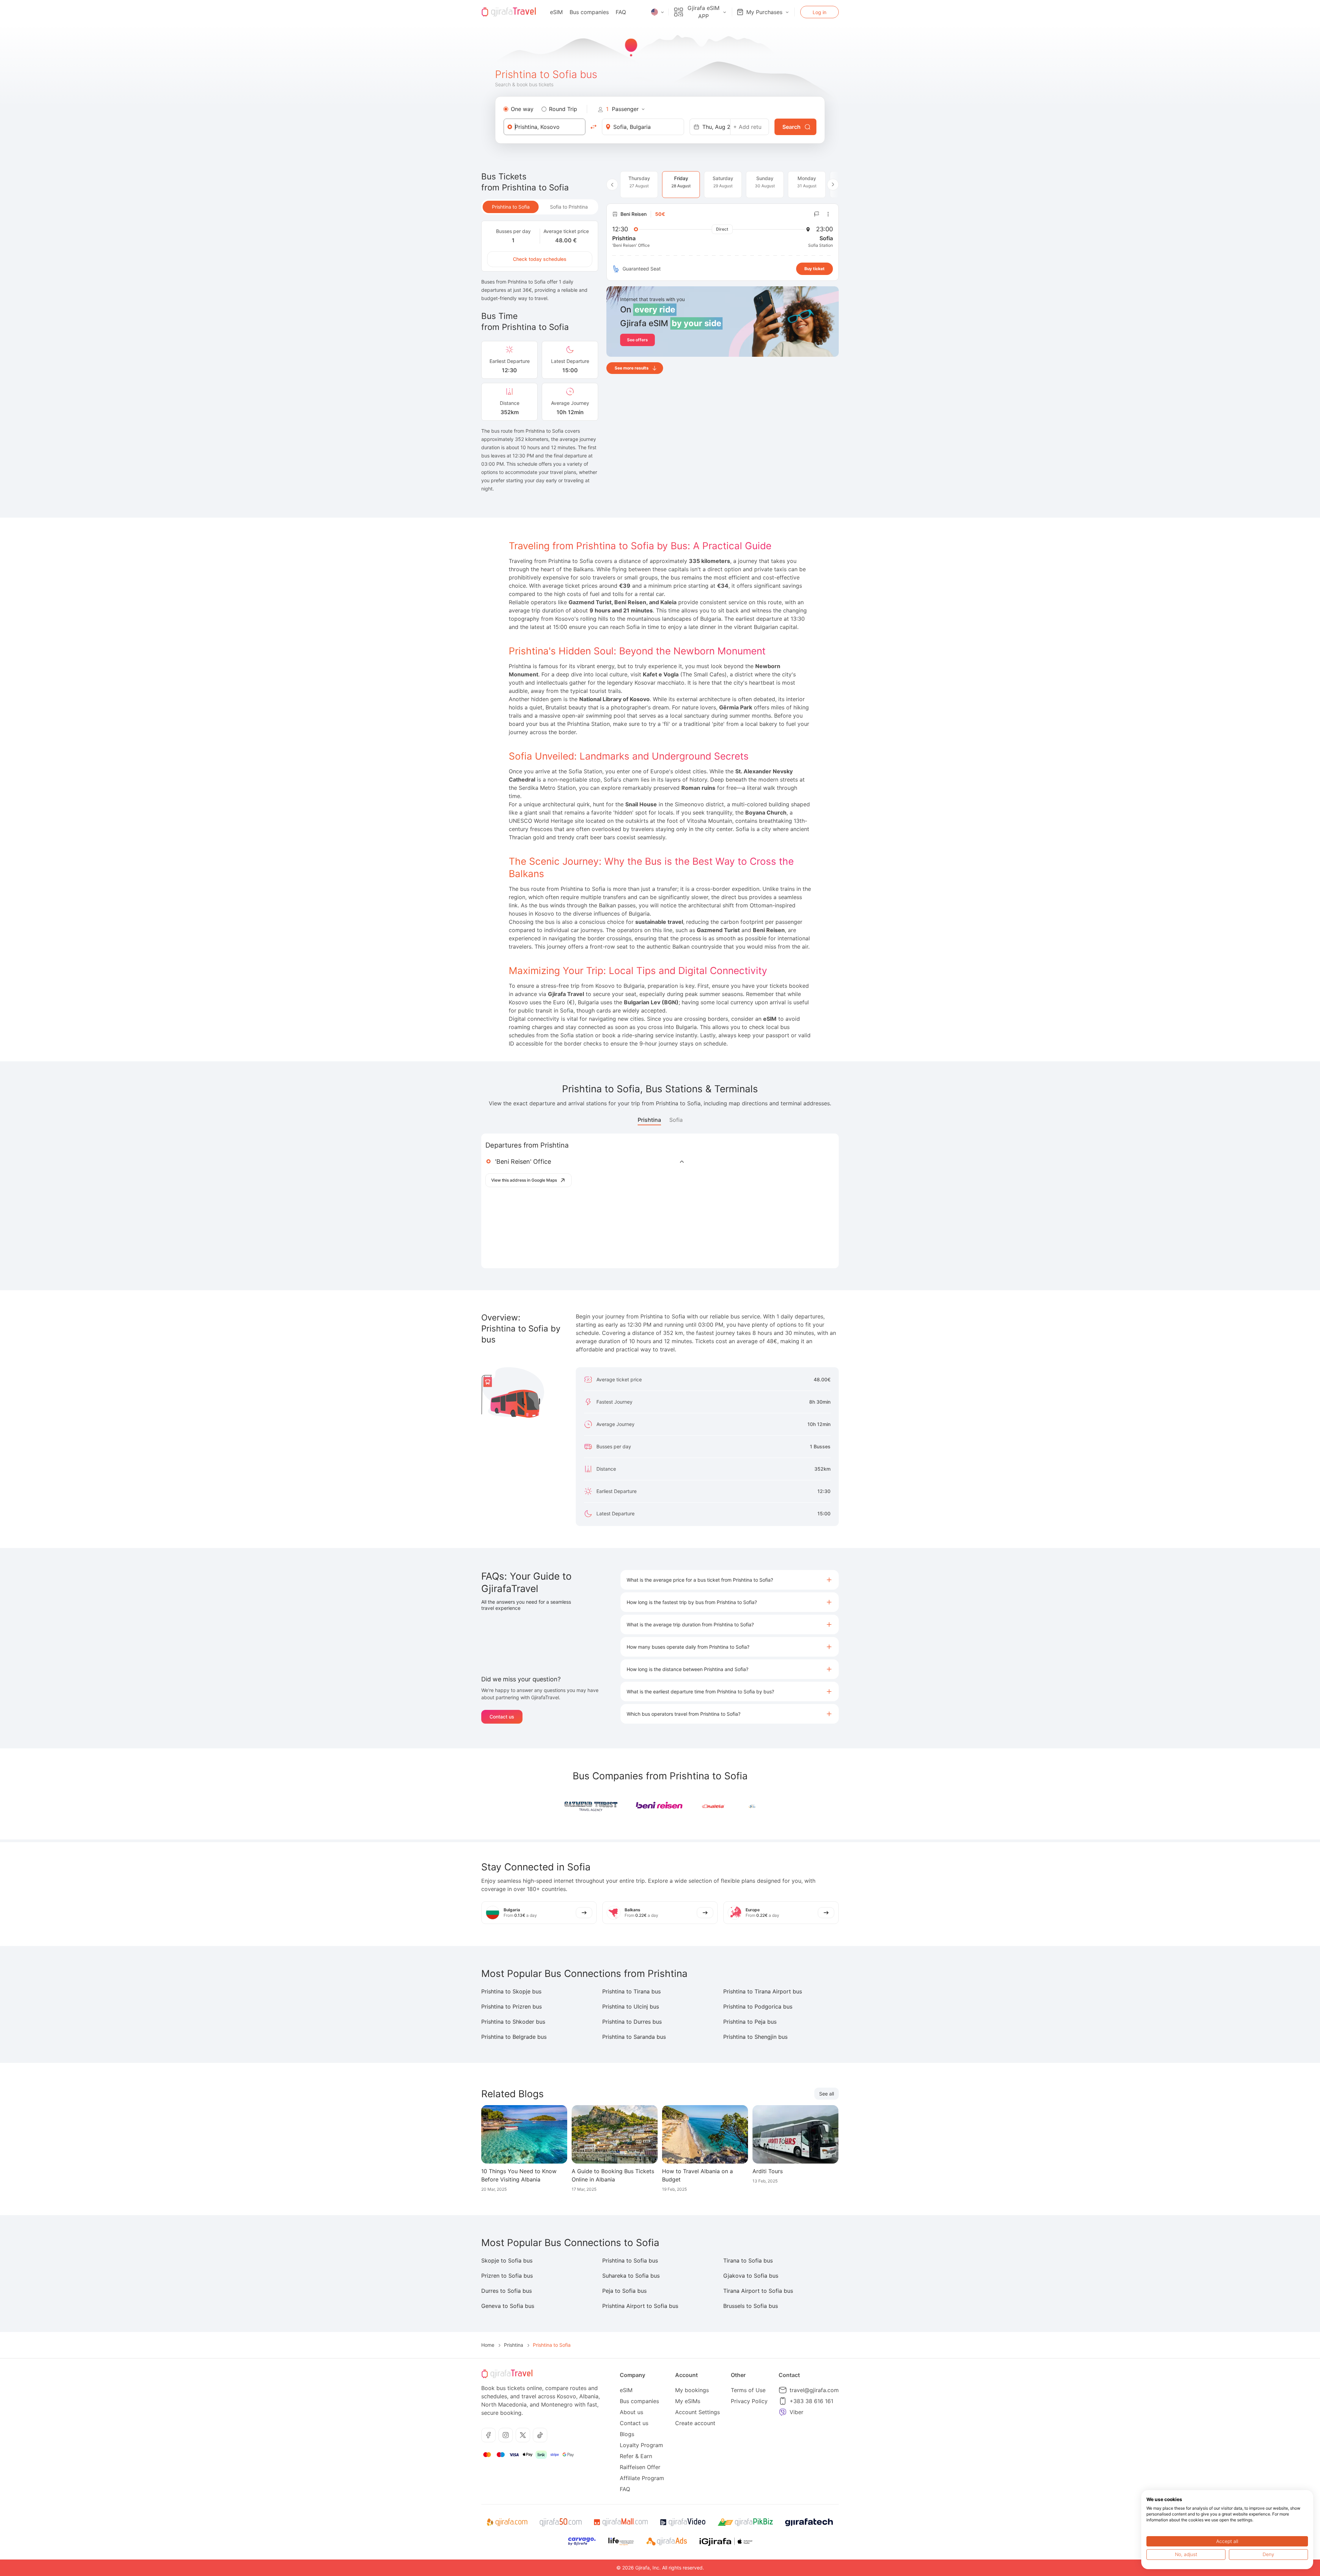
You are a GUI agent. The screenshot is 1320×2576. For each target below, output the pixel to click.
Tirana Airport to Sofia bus (758, 2291)
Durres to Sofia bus (507, 2291)
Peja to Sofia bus (624, 2291)
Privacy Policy (749, 2401)
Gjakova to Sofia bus (751, 2276)
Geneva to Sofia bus (508, 2306)
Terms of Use (748, 2390)
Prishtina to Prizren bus (511, 2006)
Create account (695, 2423)
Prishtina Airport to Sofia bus (640, 2306)
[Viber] (783, 2412)
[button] (730, 1580)
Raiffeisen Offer (640, 2467)
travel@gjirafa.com (814, 2390)
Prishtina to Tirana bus (631, 1991)
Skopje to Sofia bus (507, 2260)
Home (488, 2345)
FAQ (621, 12)
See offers (637, 340)
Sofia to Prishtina (569, 207)
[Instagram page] (506, 2435)
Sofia (676, 1120)
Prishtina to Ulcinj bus (631, 2006)
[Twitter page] (523, 2435)
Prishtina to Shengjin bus (755, 2037)
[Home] (509, 12)
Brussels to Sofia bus (751, 2306)
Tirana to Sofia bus (748, 2260)
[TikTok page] (540, 2435)
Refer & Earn (636, 2456)
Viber (796, 2412)
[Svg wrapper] (507, 2522)
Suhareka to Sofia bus (631, 2276)
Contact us (502, 1717)
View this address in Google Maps (524, 1180)
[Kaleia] (729, 1806)
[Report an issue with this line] (817, 214)
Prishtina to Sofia (511, 207)
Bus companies (589, 12)
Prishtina (649, 1120)
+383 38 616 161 (811, 2401)
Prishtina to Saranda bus (634, 2037)
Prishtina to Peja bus (750, 2022)
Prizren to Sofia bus (507, 2276)
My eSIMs (688, 2401)
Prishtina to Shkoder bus (513, 2022)
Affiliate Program (642, 2478)
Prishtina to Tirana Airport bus (763, 1991)
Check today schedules (540, 259)
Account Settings (697, 2412)
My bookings (692, 2390)
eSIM (556, 12)
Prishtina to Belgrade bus (514, 2037)
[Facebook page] (488, 2435)
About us (631, 2412)
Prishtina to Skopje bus (511, 1991)
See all (827, 2094)
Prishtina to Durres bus (632, 2022)
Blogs (627, 2434)
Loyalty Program (641, 2445)
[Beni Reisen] (660, 1806)
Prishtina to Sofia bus (630, 2260)
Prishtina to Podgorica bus (758, 2006)
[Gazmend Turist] (591, 1806)
